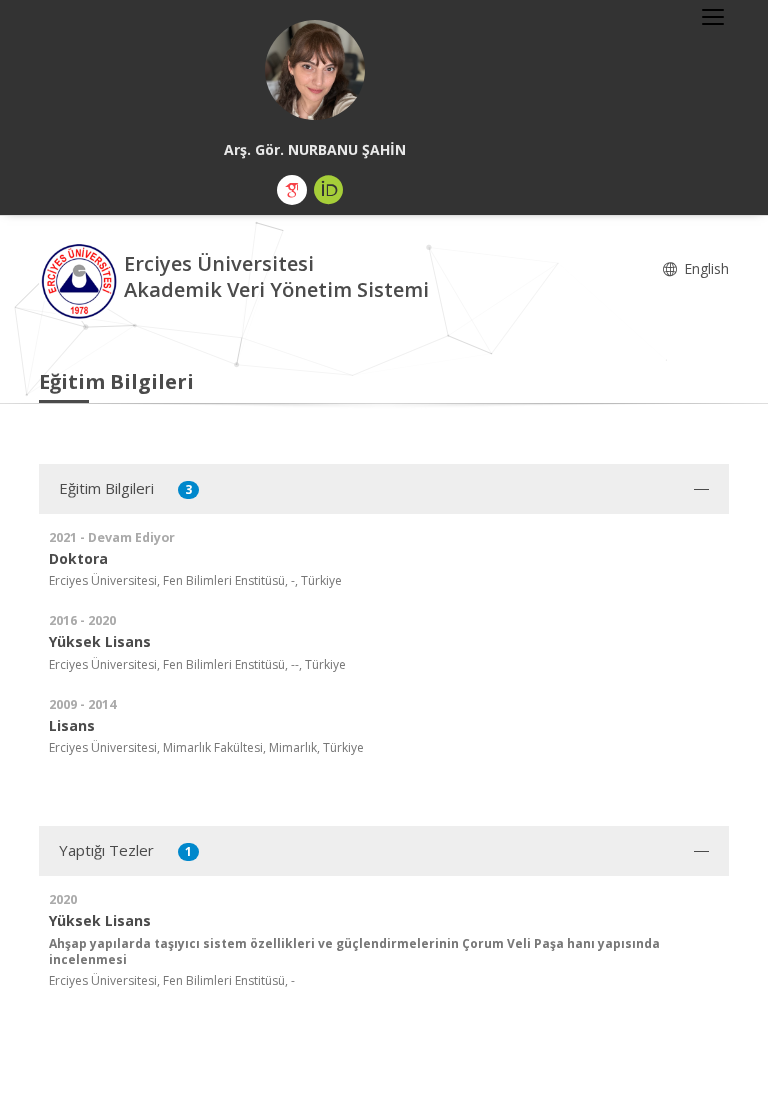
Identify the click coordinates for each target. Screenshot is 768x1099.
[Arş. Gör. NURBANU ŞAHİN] (315, 70)
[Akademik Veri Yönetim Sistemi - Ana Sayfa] (81, 279)
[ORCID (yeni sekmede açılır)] (329, 190)
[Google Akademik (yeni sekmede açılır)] (292, 190)
